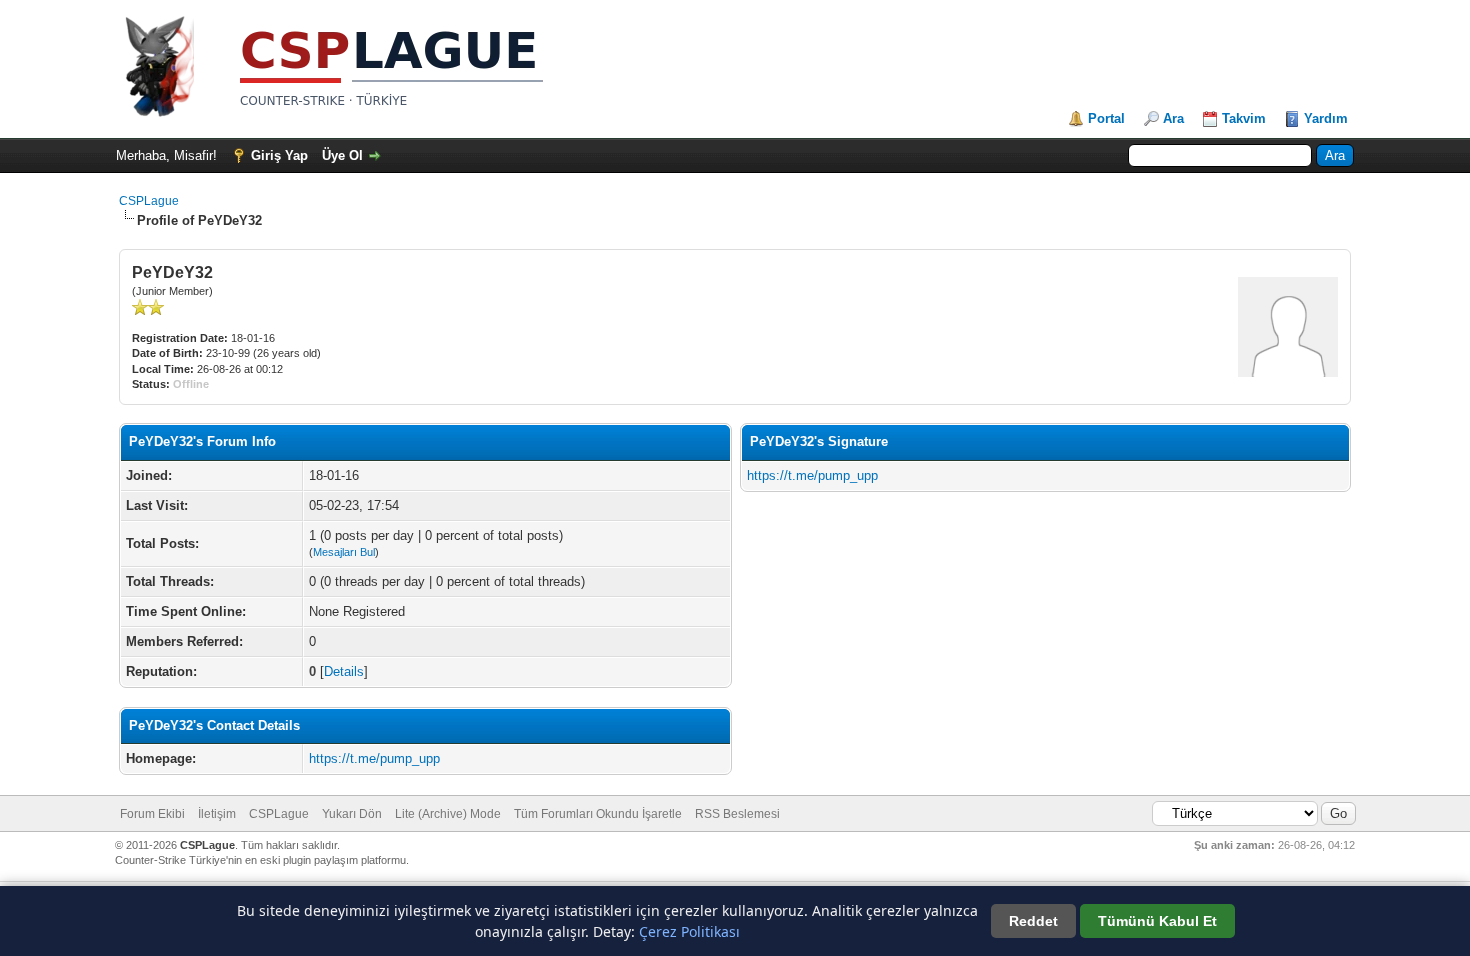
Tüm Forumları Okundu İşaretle (598, 814)
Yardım (1326, 118)
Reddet (1033, 921)
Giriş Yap (279, 155)
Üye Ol (342, 155)
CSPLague (149, 201)
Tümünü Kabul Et (1157, 921)
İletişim (217, 814)
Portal (1106, 118)
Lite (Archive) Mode (448, 814)
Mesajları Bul (344, 552)
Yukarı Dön (352, 814)
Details (344, 671)
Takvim (1244, 118)
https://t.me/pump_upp (374, 758)
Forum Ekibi (152, 814)
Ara (1173, 118)
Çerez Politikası (689, 931)
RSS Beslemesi (737, 814)
